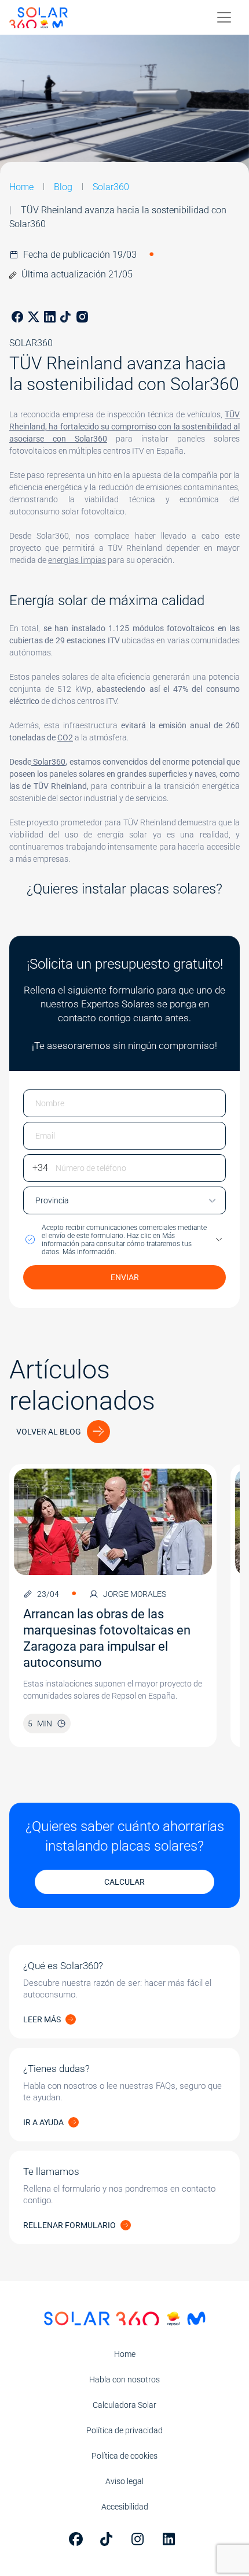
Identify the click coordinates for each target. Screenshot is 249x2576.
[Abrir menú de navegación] (224, 17)
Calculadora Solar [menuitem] (124, 2405)
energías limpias (77, 560)
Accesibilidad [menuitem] (125, 2507)
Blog (63, 187)
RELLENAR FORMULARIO (69, 2225)
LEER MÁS (42, 2019)
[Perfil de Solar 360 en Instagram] (140, 2539)
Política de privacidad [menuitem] (124, 2430)
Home (21, 187)
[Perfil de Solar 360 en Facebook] (78, 2539)
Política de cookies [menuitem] (124, 2456)
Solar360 (111, 187)
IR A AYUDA (43, 2122)
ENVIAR (125, 1277)
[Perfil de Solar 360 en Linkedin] (171, 2539)
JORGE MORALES (135, 1594)
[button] (124, 1240)
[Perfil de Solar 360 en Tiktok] (109, 2539)
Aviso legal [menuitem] (124, 2481)
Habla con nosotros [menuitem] (124, 2379)
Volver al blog (49, 1432)
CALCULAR (124, 1882)
